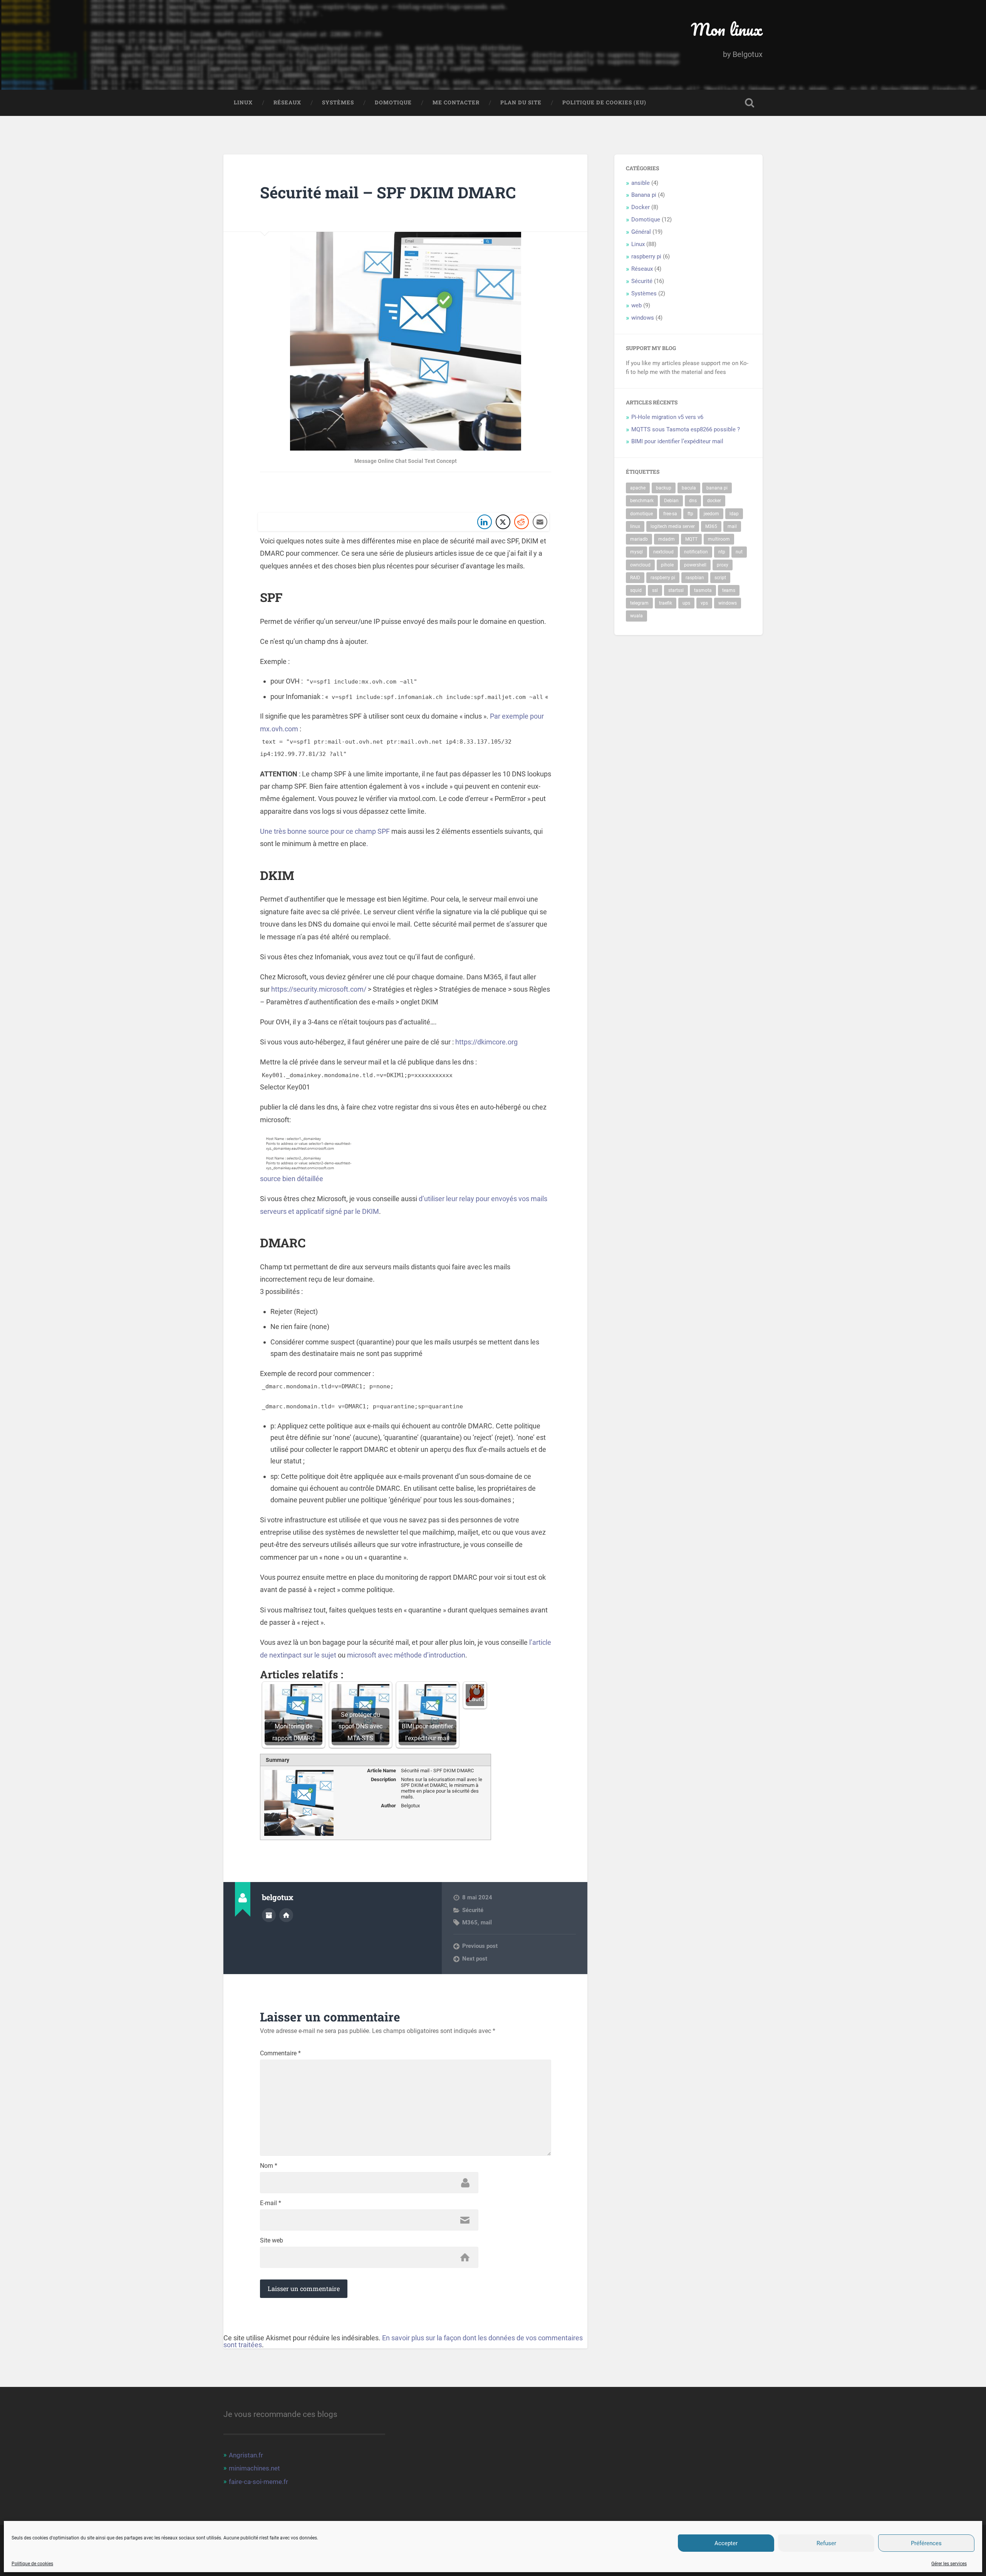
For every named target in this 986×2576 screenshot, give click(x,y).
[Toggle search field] (750, 103)
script (720, 578)
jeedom (711, 514)
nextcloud (663, 552)
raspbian (695, 578)
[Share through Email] (540, 522)
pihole (667, 565)
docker (714, 501)
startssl (676, 590)
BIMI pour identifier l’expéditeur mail (677, 441)
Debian (671, 501)
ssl (655, 590)
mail (486, 1922)
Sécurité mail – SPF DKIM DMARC (388, 192)
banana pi (717, 488)
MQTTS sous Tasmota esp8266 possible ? (686, 429)
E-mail (271, 2203)
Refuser (826, 2543)
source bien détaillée (292, 1179)
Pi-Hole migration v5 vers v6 (667, 417)
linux (635, 526)
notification (696, 552)
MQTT (691, 539)
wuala (636, 616)
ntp (722, 552)
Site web (272, 2241)
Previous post (480, 1946)
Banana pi (644, 195)
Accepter (726, 2543)
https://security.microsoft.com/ (319, 989)
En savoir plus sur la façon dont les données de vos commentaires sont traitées (403, 2341)
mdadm (667, 539)
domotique (641, 514)
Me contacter (456, 102)
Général (641, 232)
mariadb (639, 539)
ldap (734, 514)
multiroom (719, 539)
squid (636, 590)
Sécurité (473, 1910)
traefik (666, 603)
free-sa (670, 514)
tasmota (703, 590)
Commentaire (280, 2053)
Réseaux (287, 102)
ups (686, 603)
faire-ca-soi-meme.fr (258, 2482)
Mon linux (727, 29)
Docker (641, 207)
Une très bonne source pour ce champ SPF (325, 831)
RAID (635, 578)
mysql (636, 552)
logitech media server (673, 526)
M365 (470, 1922)
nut (739, 552)
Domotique (393, 102)
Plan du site (521, 102)
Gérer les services (949, 2564)
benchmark (642, 501)
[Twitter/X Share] (503, 522)
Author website (286, 1915)
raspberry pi (646, 256)
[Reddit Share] (522, 522)
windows (643, 318)
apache (638, 488)
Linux (243, 102)
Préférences (926, 2543)
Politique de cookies (32, 2564)
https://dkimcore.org (486, 1042)
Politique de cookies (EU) (604, 102)
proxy (723, 565)
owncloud (640, 565)
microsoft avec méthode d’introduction (406, 1655)
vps (704, 603)
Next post (475, 1959)
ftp (690, 514)
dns (693, 501)
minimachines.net (254, 2468)
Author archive (269, 1915)
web (636, 305)
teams (729, 590)
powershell (695, 565)
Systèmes (338, 102)
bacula (689, 488)
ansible (641, 183)
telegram (639, 603)
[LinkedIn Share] (485, 522)
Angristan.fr (246, 2455)
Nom (269, 2166)
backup (664, 488)
